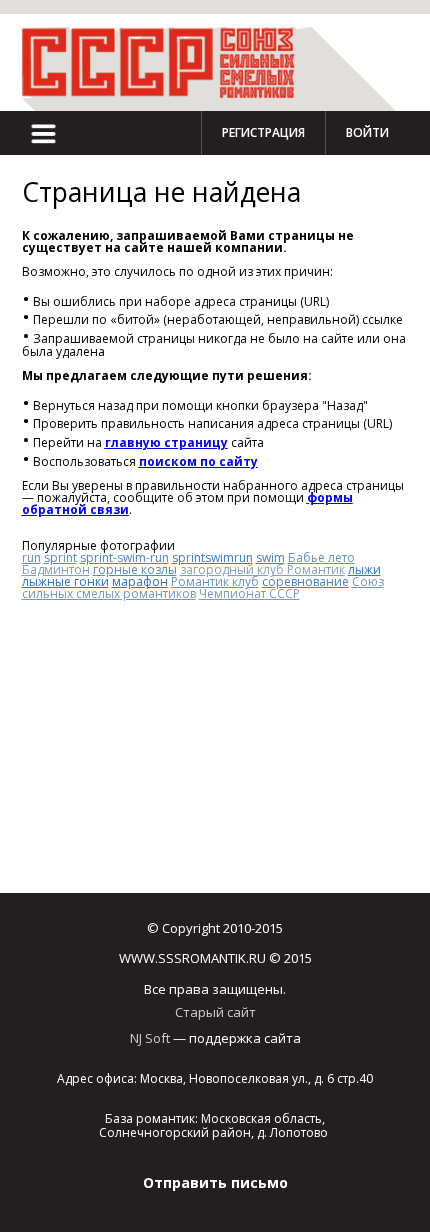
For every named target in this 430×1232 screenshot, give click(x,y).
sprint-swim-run (124, 557)
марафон (140, 581)
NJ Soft (150, 1038)
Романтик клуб (215, 581)
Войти (367, 132)
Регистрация (263, 132)
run (31, 557)
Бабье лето (321, 557)
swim (270, 557)
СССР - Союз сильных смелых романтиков (167, 62)
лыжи (364, 569)
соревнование (305, 581)
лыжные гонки (65, 581)
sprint (60, 557)
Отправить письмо (215, 1182)
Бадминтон (56, 569)
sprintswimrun (212, 557)
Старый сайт (215, 1012)
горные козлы (135, 569)
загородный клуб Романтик (262, 569)
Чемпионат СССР (249, 593)
